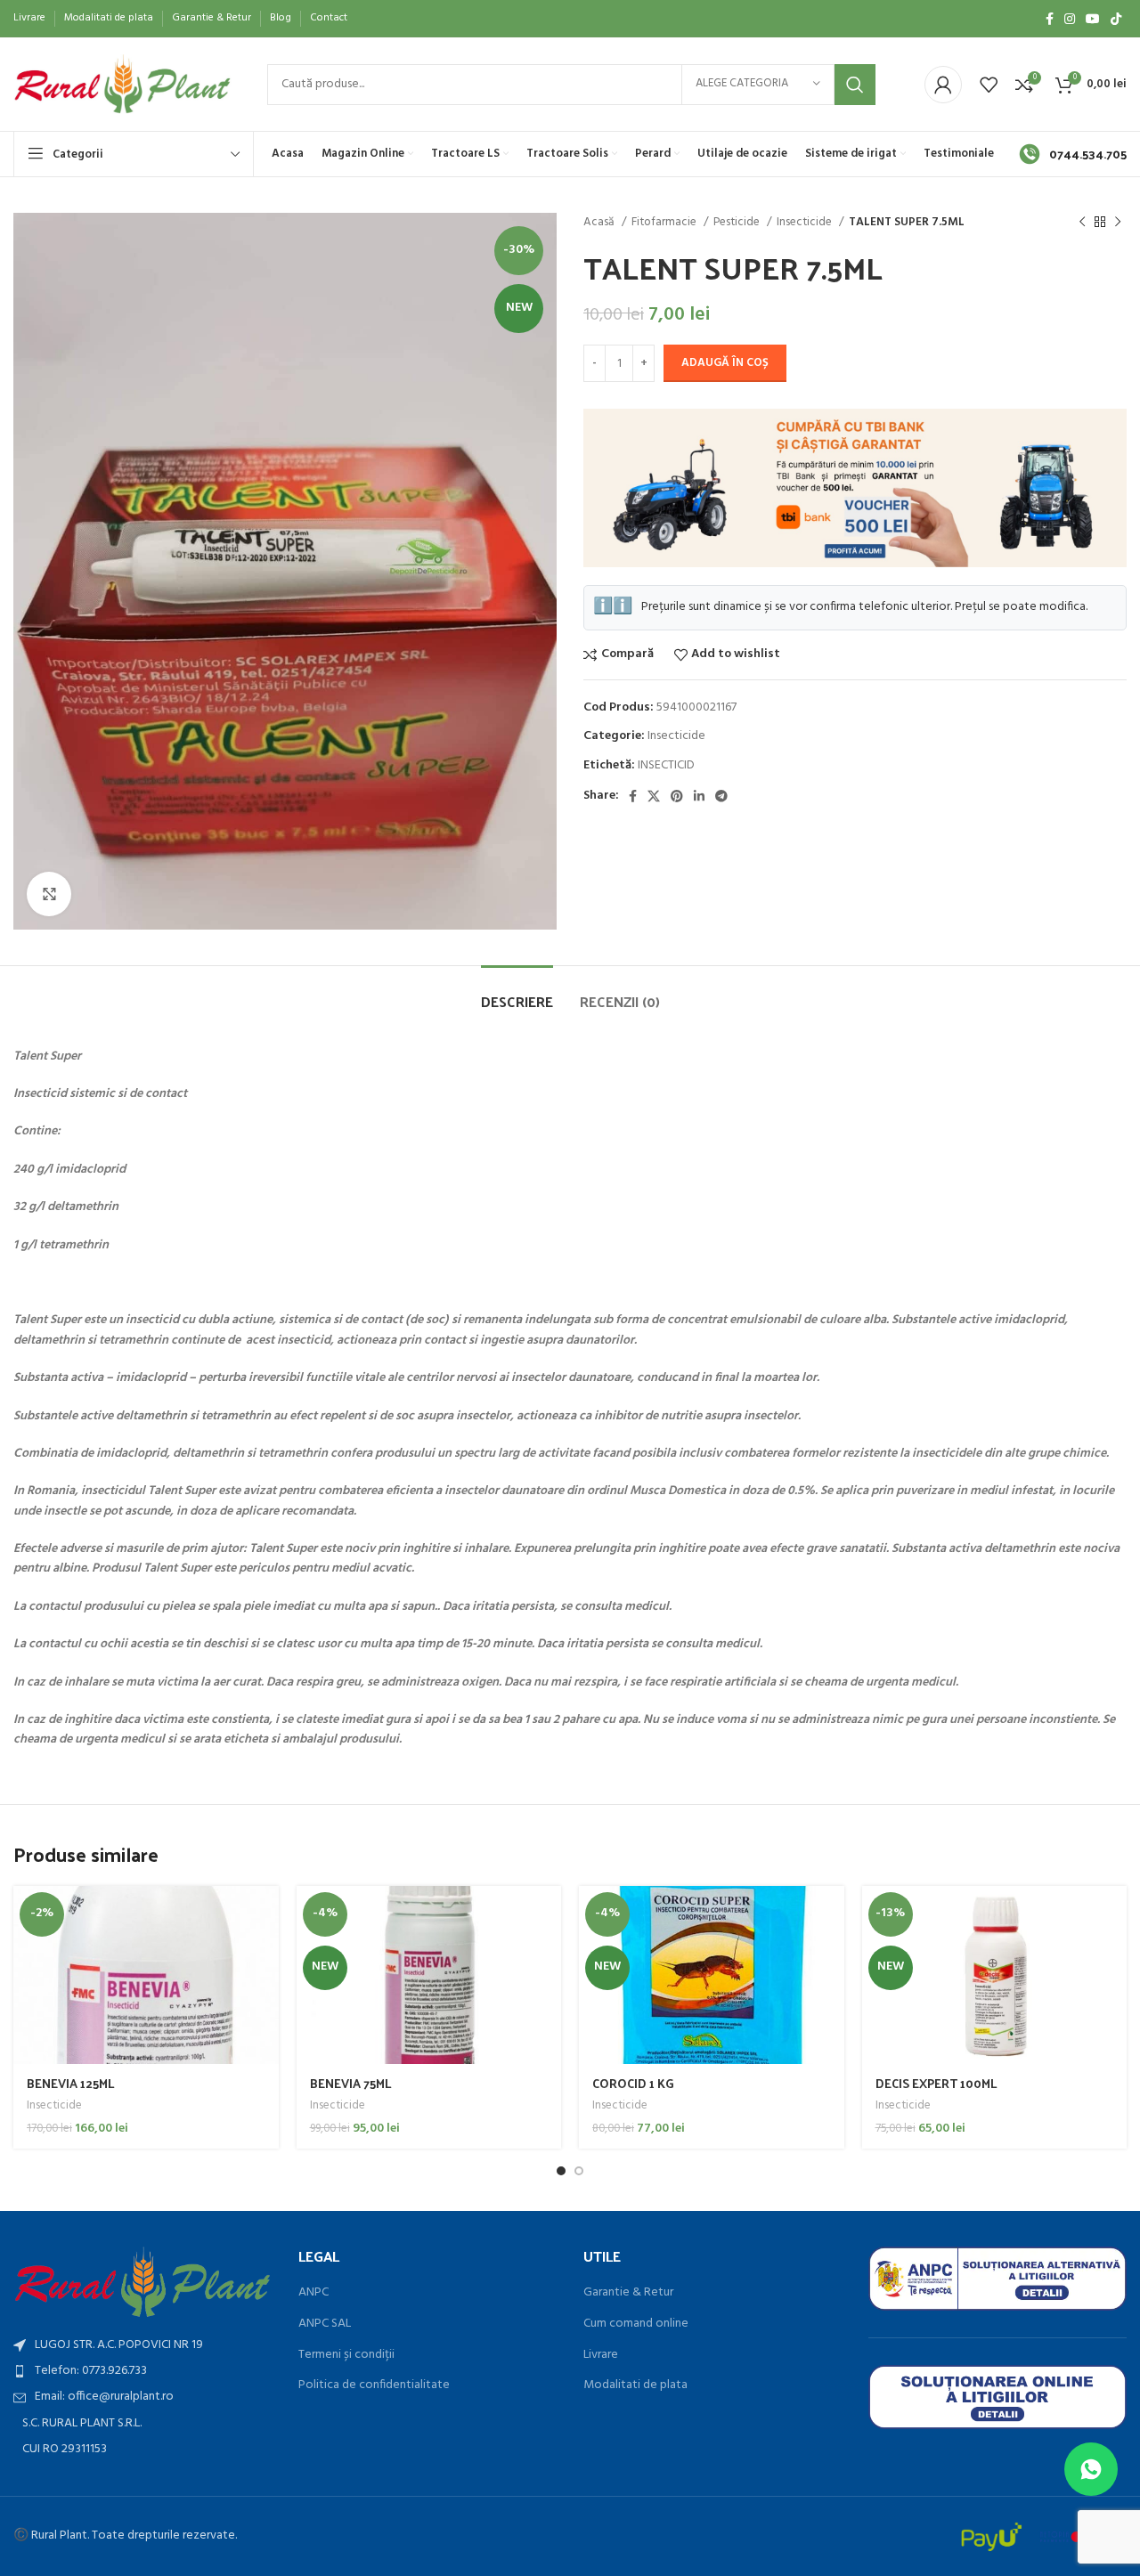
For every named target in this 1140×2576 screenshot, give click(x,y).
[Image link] (142, 2282)
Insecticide (806, 222)
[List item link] (142, 2371)
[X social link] (654, 796)
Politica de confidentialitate (374, 2385)
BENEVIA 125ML (71, 2083)
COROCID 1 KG (633, 2083)
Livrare (601, 2355)
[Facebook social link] (1050, 19)
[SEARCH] (855, 85)
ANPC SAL (325, 2324)
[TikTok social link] (1116, 19)
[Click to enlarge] (49, 894)
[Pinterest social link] (677, 796)
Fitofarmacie (665, 222)
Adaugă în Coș (725, 363)
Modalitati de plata (635, 2385)
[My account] (943, 85)
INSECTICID (666, 765)
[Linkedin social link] (699, 796)
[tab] (517, 992)
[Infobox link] (1073, 154)
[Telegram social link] (721, 796)
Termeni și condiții (346, 2355)
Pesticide (738, 222)
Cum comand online (636, 2324)
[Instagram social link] (1070, 19)
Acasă (600, 222)
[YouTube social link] (1093, 19)
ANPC (313, 2293)
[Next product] (1118, 223)
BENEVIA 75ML (351, 2083)
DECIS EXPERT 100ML (936, 2083)
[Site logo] (122, 84)
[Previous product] (1082, 223)
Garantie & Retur (628, 2293)
